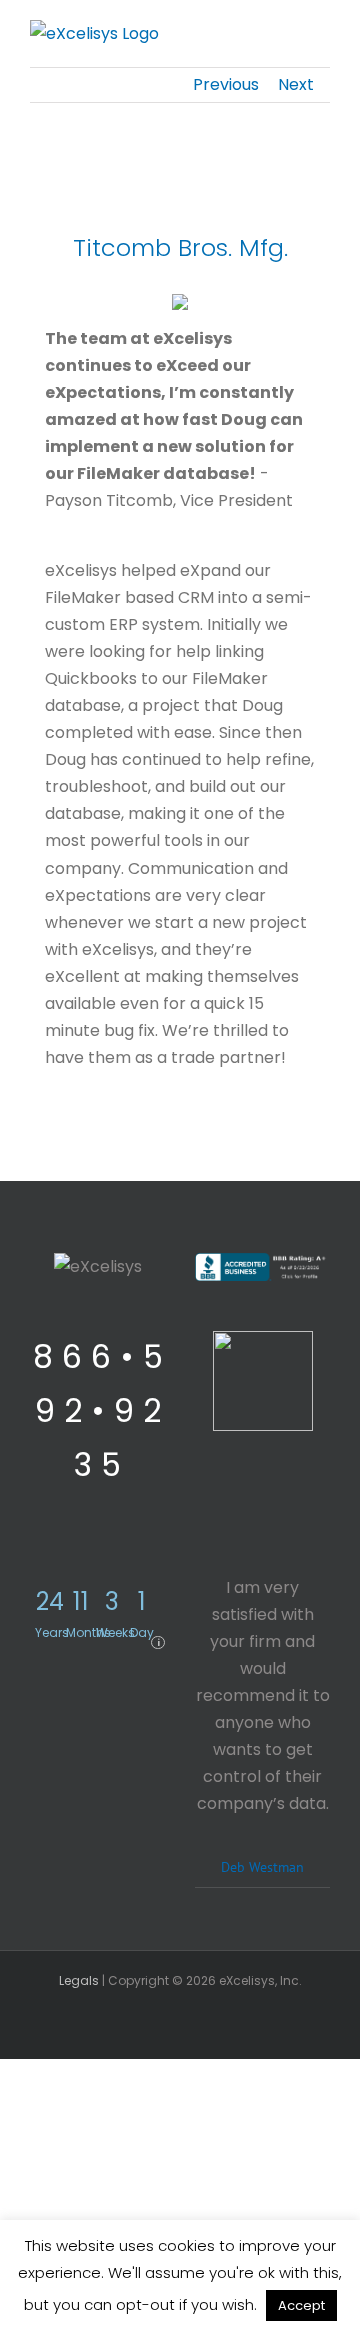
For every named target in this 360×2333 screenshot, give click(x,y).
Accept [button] (301, 2305)
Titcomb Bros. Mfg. (180, 247)
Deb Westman (262, 1866)
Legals (79, 1980)
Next (296, 84)
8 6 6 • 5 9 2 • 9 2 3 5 (98, 1410)
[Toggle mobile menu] (322, 35)
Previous (226, 84)
